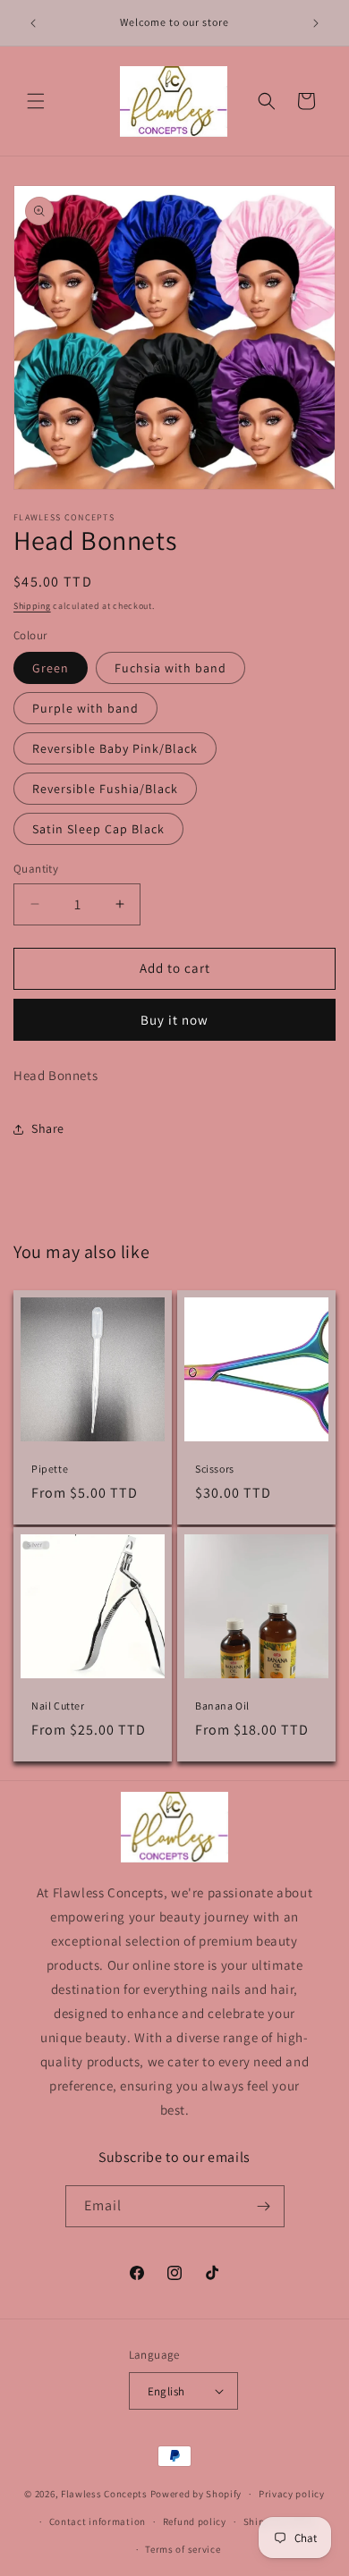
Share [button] (48, 1128)
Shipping (32, 606)
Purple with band (85, 708)
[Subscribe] (264, 2206)
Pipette (50, 1469)
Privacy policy (292, 2494)
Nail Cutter (58, 1706)
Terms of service (183, 2549)
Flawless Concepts (104, 2494)
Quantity (36, 869)
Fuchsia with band (170, 668)
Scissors (215, 1469)
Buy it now (174, 1020)
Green (51, 668)
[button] (36, 101)
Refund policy (195, 2521)
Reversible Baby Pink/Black (115, 748)
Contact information (98, 2521)
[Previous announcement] (33, 23)
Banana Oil (222, 1706)
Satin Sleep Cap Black (98, 829)
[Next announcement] (316, 23)
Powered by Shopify (196, 2494)
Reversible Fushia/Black (105, 789)
